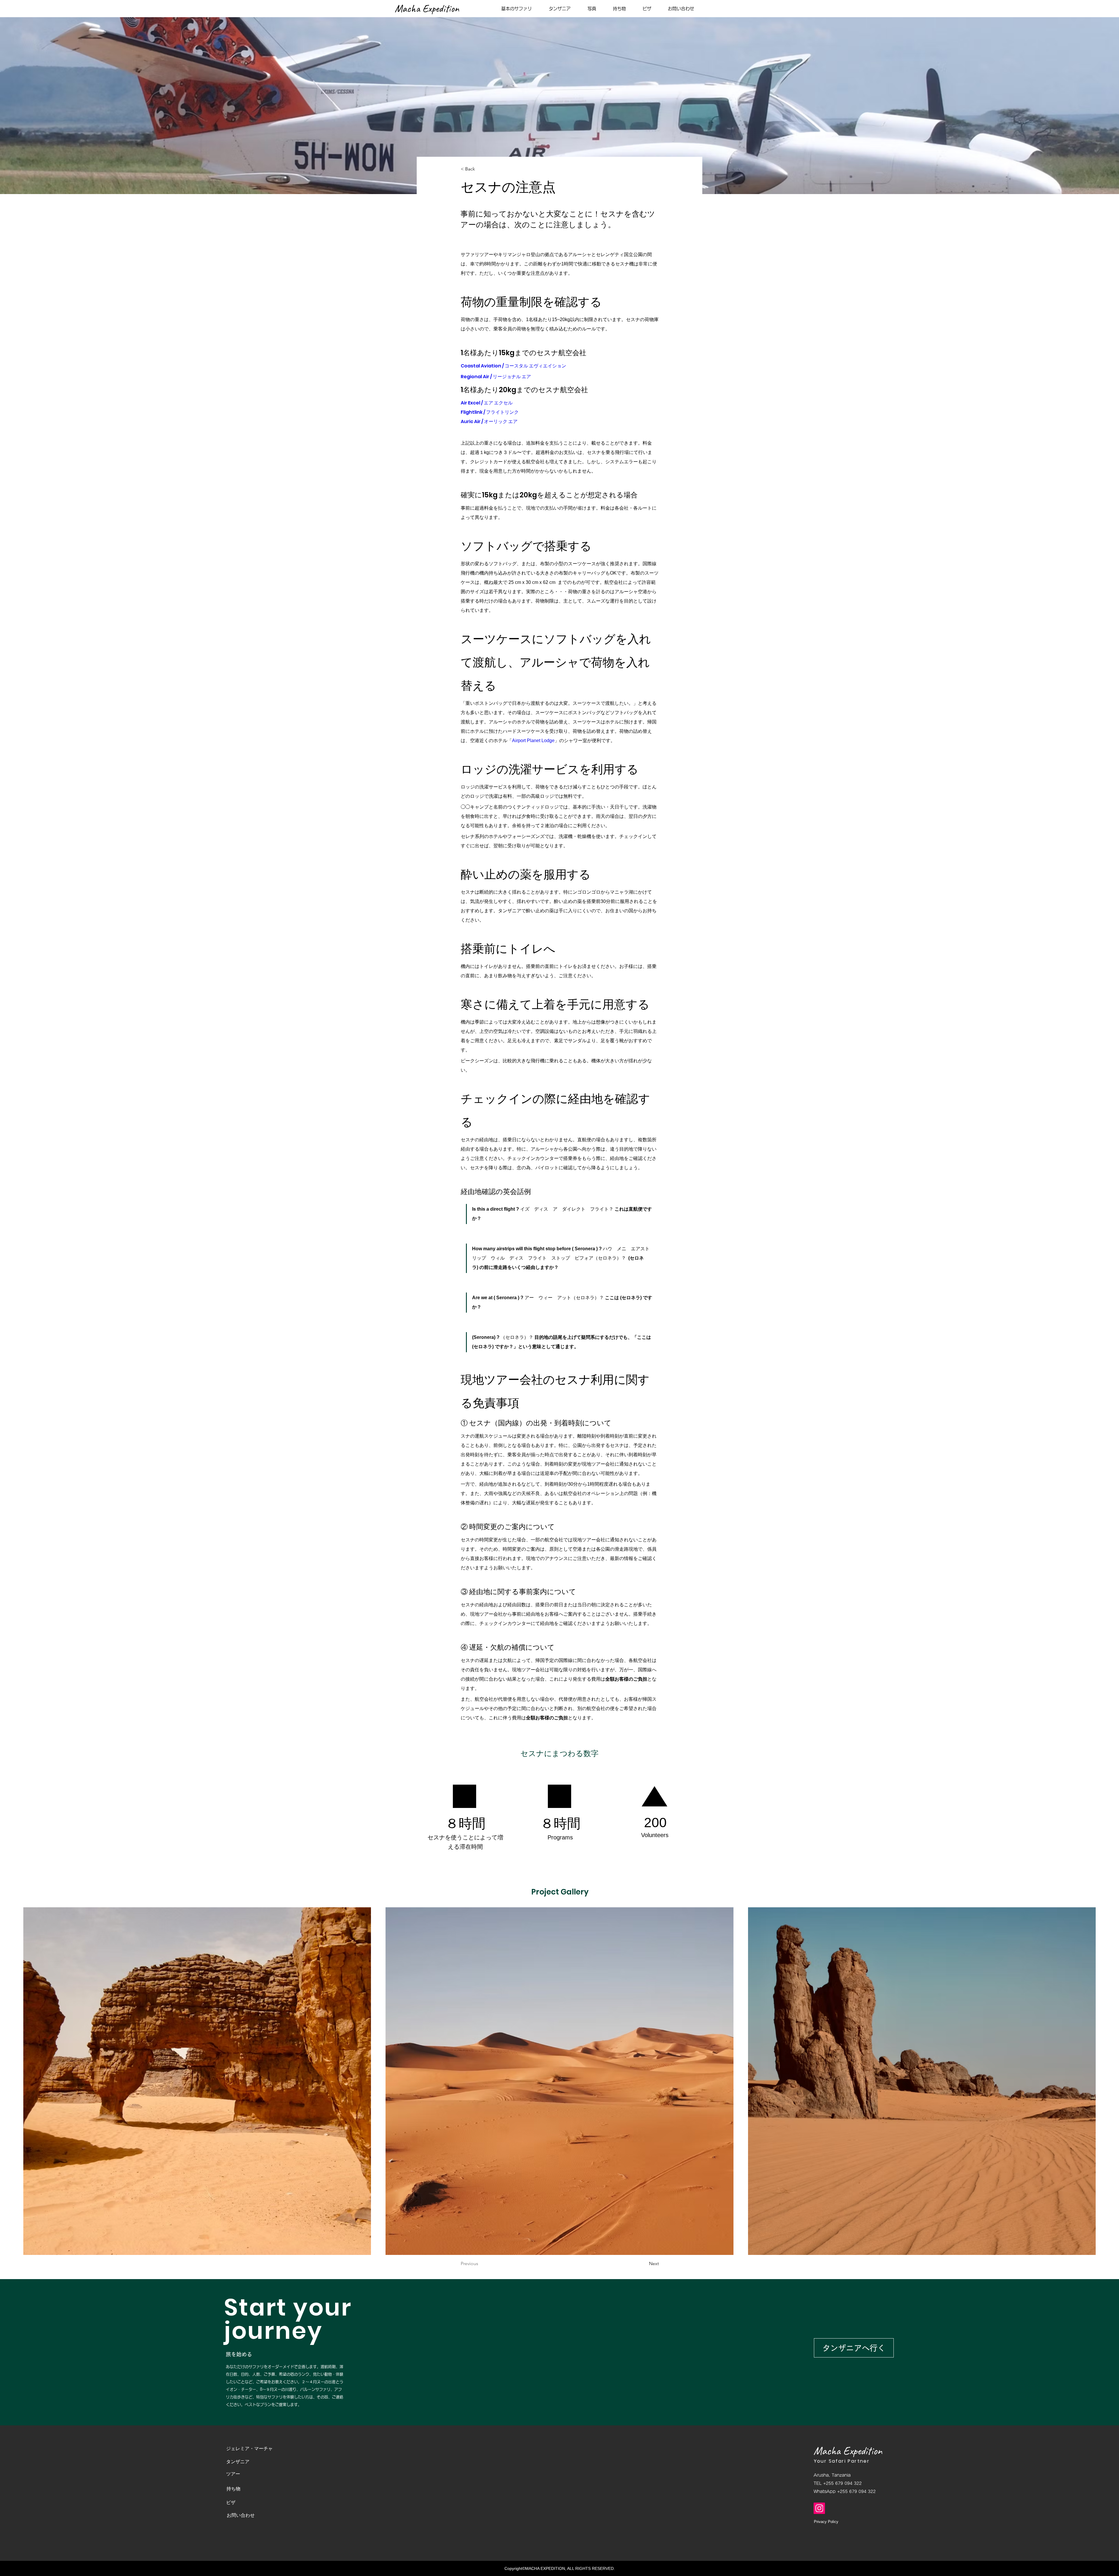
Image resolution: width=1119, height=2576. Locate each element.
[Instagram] (819, 2508)
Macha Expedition (848, 2451)
